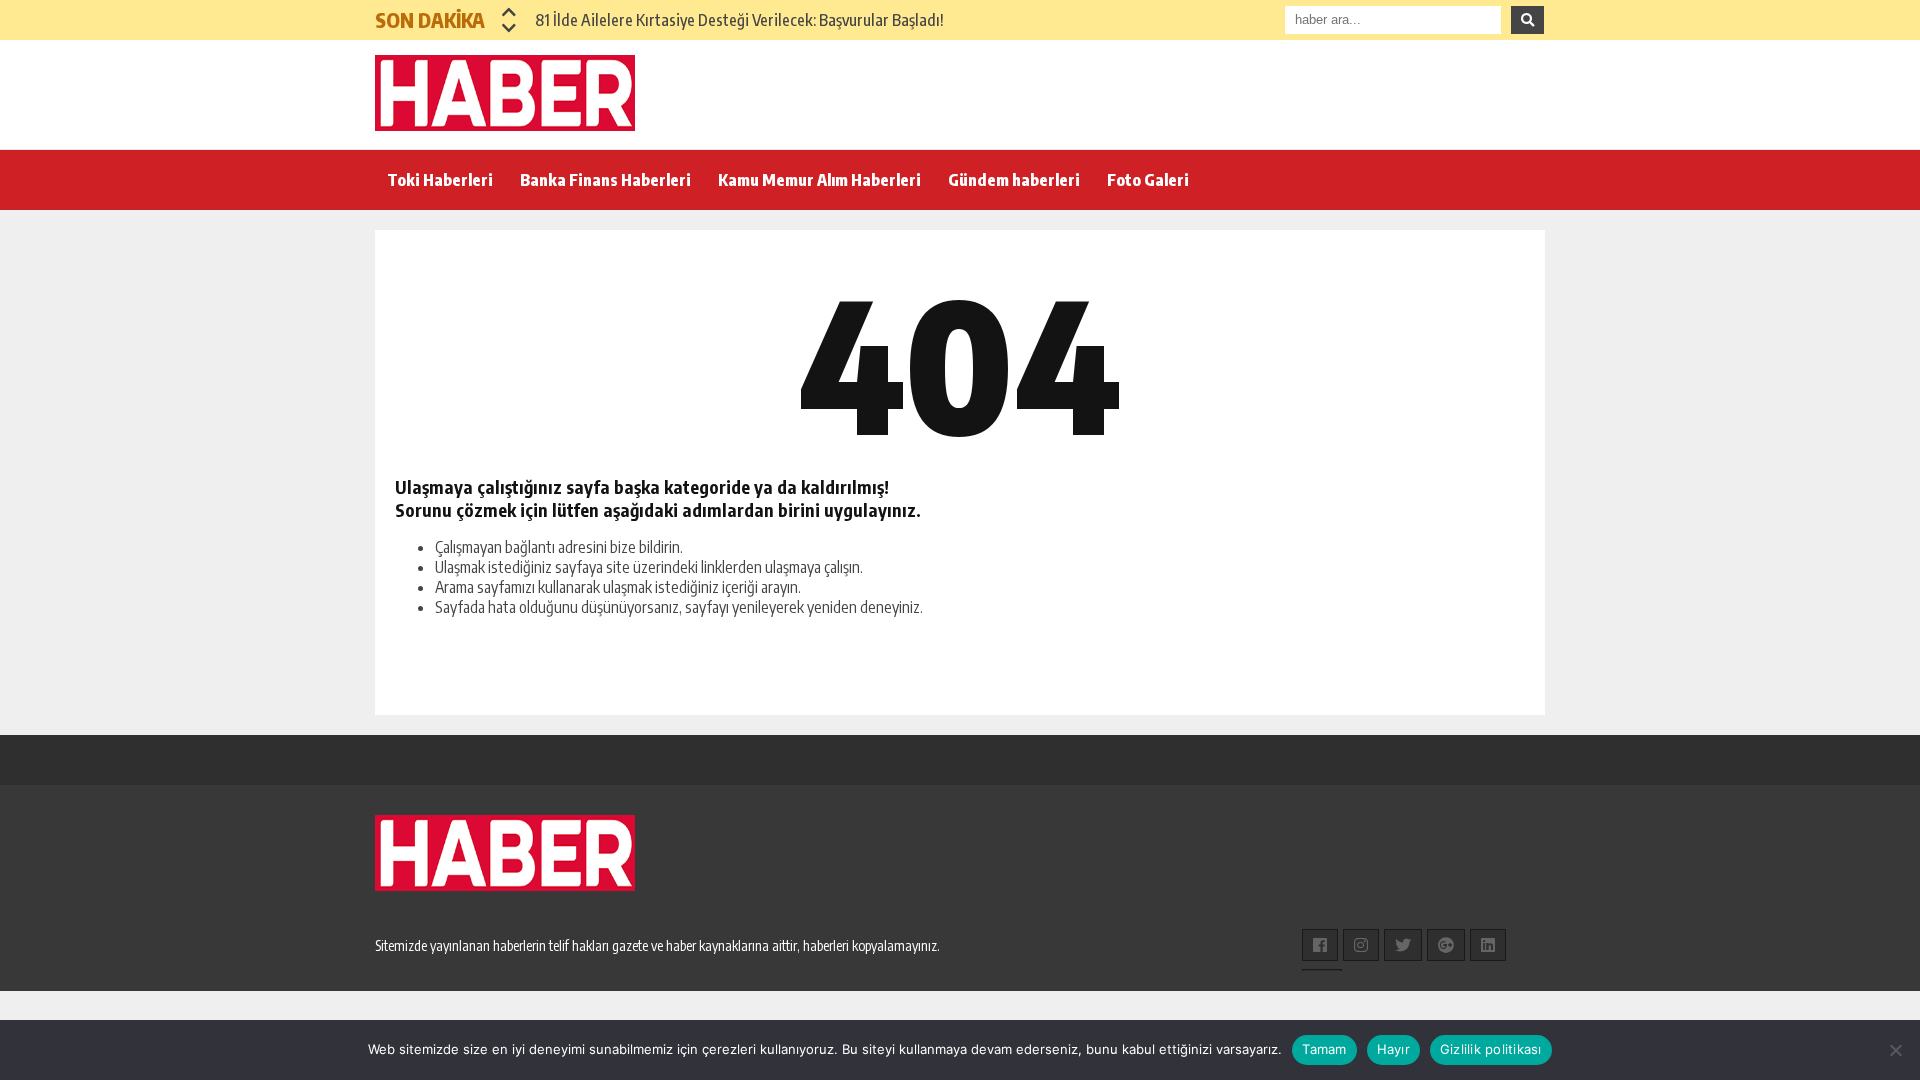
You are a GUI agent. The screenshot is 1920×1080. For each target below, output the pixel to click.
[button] (509, 12)
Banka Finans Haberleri (605, 180)
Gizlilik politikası (1491, 1049)
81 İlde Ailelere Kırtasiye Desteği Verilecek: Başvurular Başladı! (739, 20)
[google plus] (1446, 945)
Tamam (1324, 1049)
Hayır (1393, 1049)
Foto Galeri (1148, 180)
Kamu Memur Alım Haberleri (819, 180)
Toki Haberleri (440, 180)
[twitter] (1403, 945)
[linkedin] (1488, 945)
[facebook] (1320, 945)
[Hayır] (1895, 1050)
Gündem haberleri (1014, 180)
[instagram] (1361, 945)
